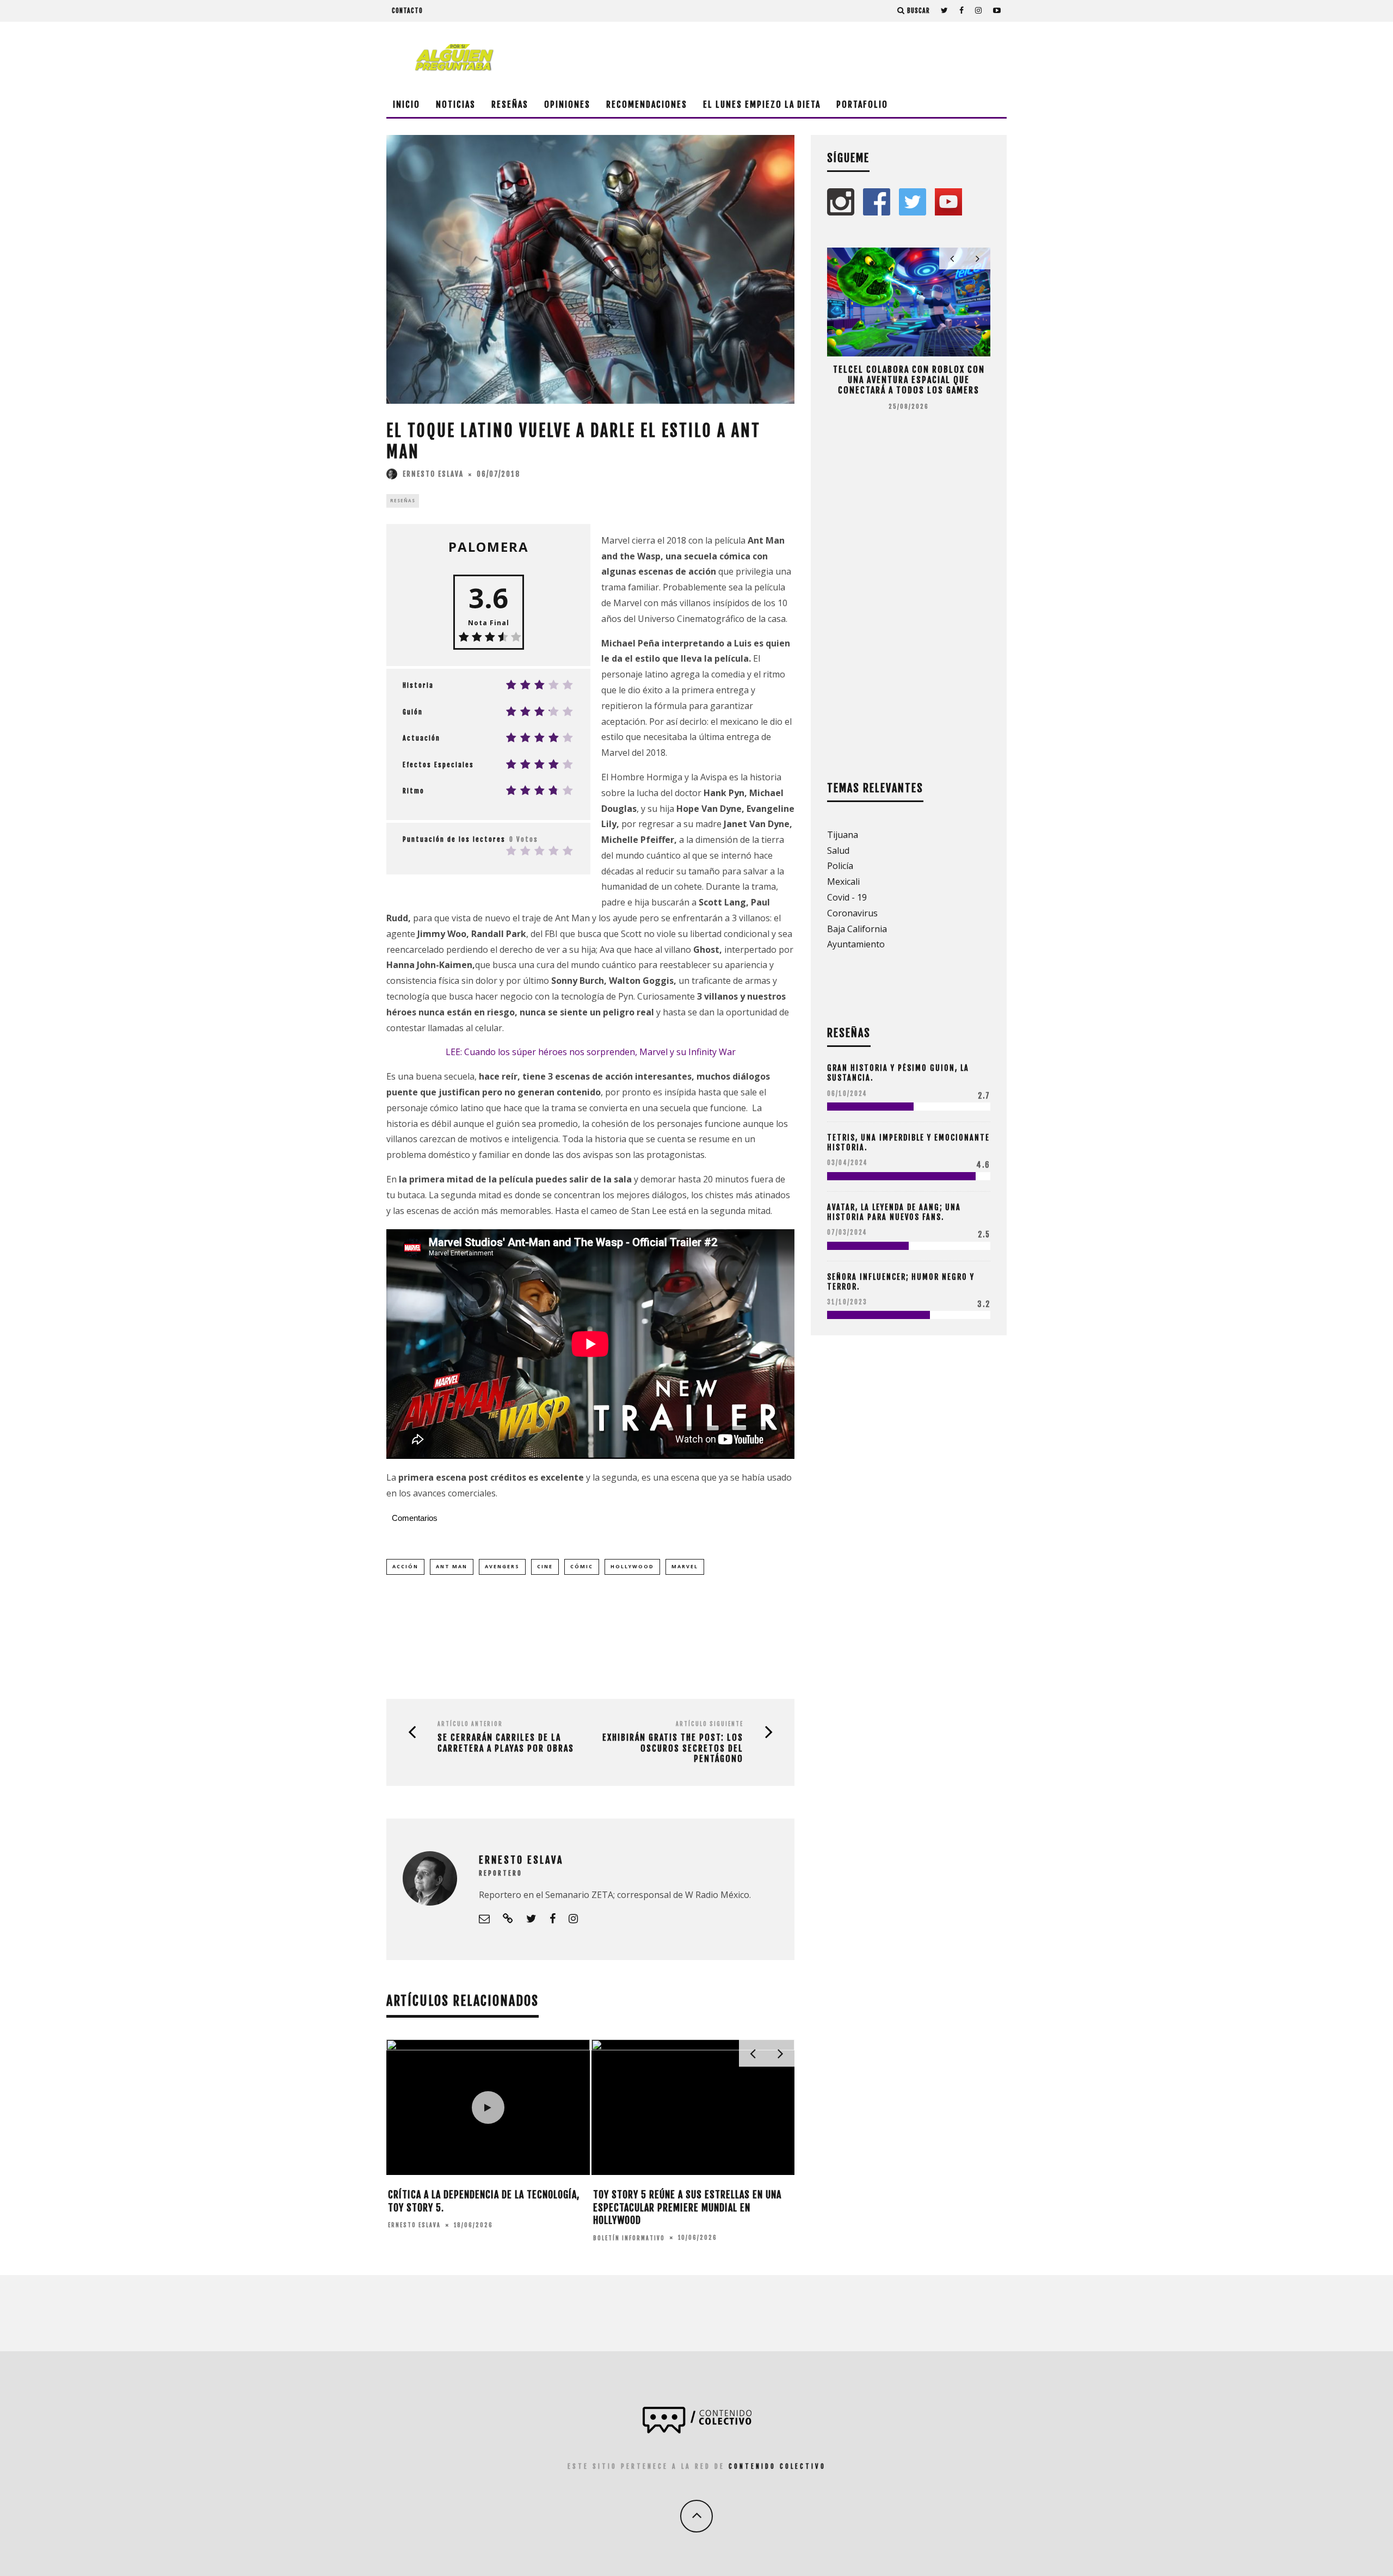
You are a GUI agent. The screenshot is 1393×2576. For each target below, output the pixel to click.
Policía (840, 866)
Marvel (685, 1566)
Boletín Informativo (629, 2238)
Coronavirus (852, 913)
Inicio (406, 104)
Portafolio (862, 104)
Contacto (407, 11)
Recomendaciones (647, 104)
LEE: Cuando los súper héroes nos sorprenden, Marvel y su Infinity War (591, 1052)
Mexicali (843, 882)
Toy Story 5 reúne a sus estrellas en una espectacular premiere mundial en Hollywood (687, 2207)
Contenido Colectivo (777, 2466)
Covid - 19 (847, 897)
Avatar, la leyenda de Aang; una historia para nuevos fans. (894, 1212)
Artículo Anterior (470, 1724)
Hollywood (632, 1566)
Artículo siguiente (710, 1724)
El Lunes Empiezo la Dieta (762, 104)
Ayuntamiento (856, 944)
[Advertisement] (809, 57)
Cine (545, 1566)
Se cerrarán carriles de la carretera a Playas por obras (506, 1743)
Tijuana (843, 835)
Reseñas (510, 104)
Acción (405, 1566)
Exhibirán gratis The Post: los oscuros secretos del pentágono (673, 1748)
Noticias (456, 104)
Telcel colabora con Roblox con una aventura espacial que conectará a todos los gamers (909, 380)
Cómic (582, 1566)
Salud (838, 851)
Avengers (502, 1566)
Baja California (857, 929)
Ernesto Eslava (433, 474)
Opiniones (567, 104)
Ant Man (452, 1566)
